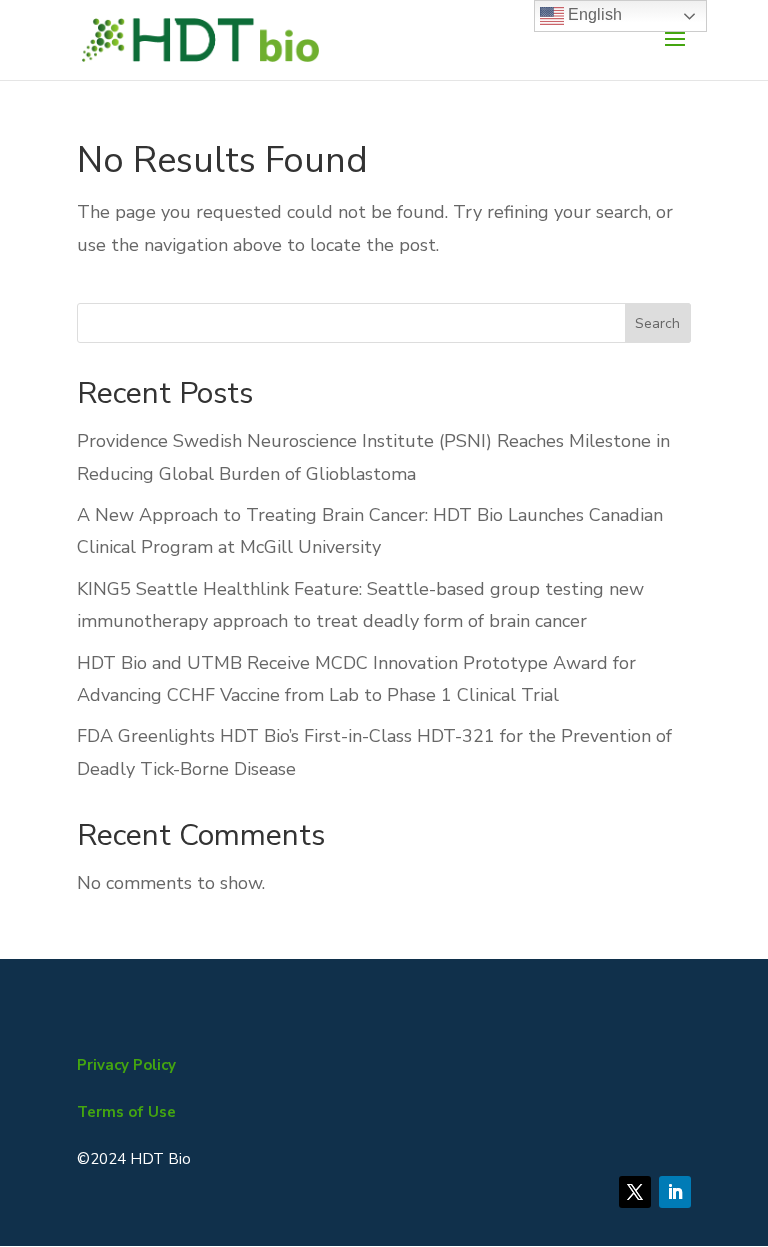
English (593, 14)
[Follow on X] (635, 1192)
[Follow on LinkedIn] (675, 1192)
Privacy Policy (126, 1065)
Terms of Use (126, 1112)
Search (657, 323)
